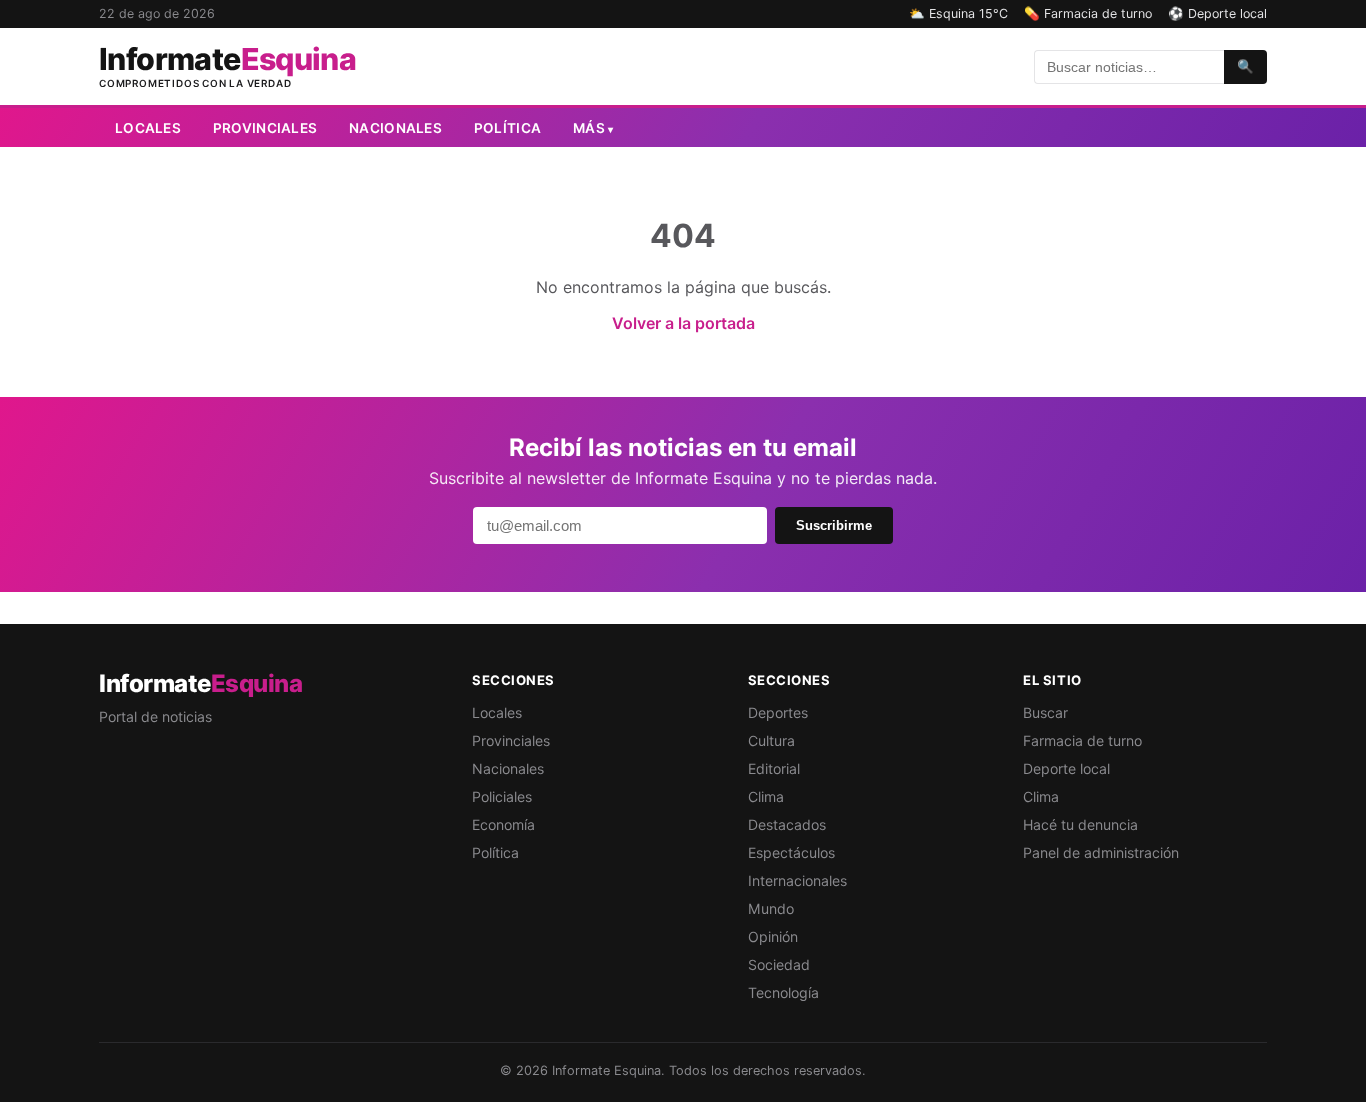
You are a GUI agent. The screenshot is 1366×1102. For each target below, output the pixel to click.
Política (507, 128)
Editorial (774, 768)
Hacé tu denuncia (1080, 824)
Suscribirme (834, 525)
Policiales (502, 796)
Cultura (771, 740)
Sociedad (779, 964)
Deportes (778, 712)
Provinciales (265, 128)
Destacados (787, 824)
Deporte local (1066, 768)
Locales (148, 128)
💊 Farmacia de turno (1088, 13)
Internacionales (797, 880)
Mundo (771, 908)
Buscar (1045, 712)
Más (593, 128)
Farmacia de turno (1082, 740)
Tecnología (783, 992)
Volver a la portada (683, 323)
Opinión (773, 936)
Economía (503, 824)
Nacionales (395, 128)
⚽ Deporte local (1217, 13)
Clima (766, 796)
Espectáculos (791, 852)
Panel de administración (1101, 852)
